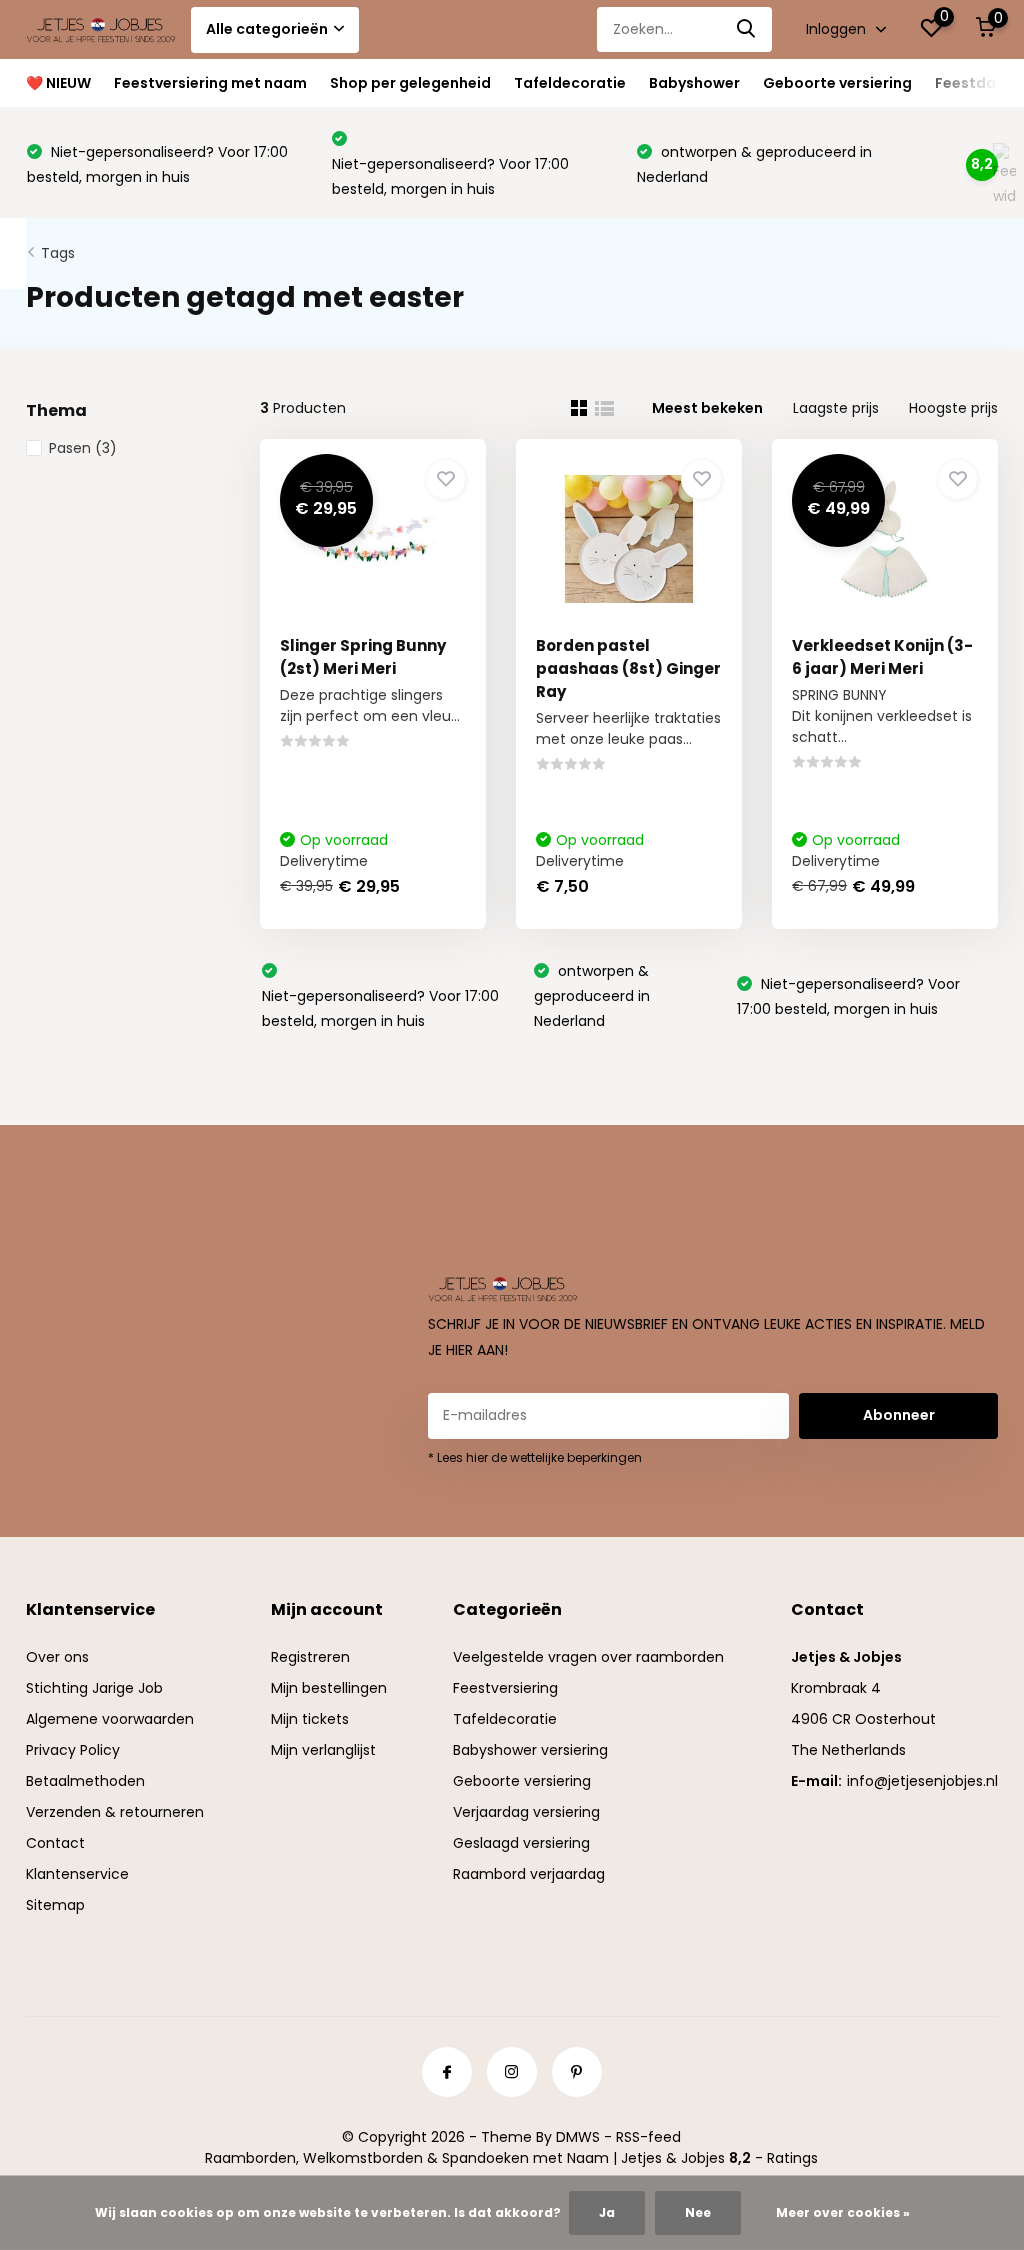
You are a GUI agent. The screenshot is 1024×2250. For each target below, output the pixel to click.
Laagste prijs (836, 408)
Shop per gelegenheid (410, 83)
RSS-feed (648, 2137)
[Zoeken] (747, 29)
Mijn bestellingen (329, 1688)
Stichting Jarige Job (94, 1688)
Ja (607, 2212)
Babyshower (694, 83)
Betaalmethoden (85, 1781)
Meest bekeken (707, 408)
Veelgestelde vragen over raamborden (588, 1657)
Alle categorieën (267, 29)
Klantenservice (77, 1874)
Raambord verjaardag (529, 1874)
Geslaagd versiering (521, 1843)
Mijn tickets (310, 1719)
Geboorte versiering (837, 83)
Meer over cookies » (843, 2212)
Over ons (57, 1657)
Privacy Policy (73, 1750)
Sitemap (55, 1905)
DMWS (578, 2137)
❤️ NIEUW (58, 83)
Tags (58, 253)
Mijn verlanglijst (323, 1750)
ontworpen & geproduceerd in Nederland (592, 996)
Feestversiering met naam (210, 83)
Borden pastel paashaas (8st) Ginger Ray (628, 668)
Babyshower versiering (530, 1750)
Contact (55, 1843)
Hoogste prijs (953, 408)
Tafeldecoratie (570, 83)
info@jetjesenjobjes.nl (922, 1781)
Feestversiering (505, 1688)
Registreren (310, 1657)
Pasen (83, 448)
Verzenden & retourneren (115, 1812)
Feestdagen (979, 83)
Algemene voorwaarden (110, 1719)
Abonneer (899, 1415)
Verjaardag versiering (526, 1812)
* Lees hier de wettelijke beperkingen (535, 1457)
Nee (698, 2212)
